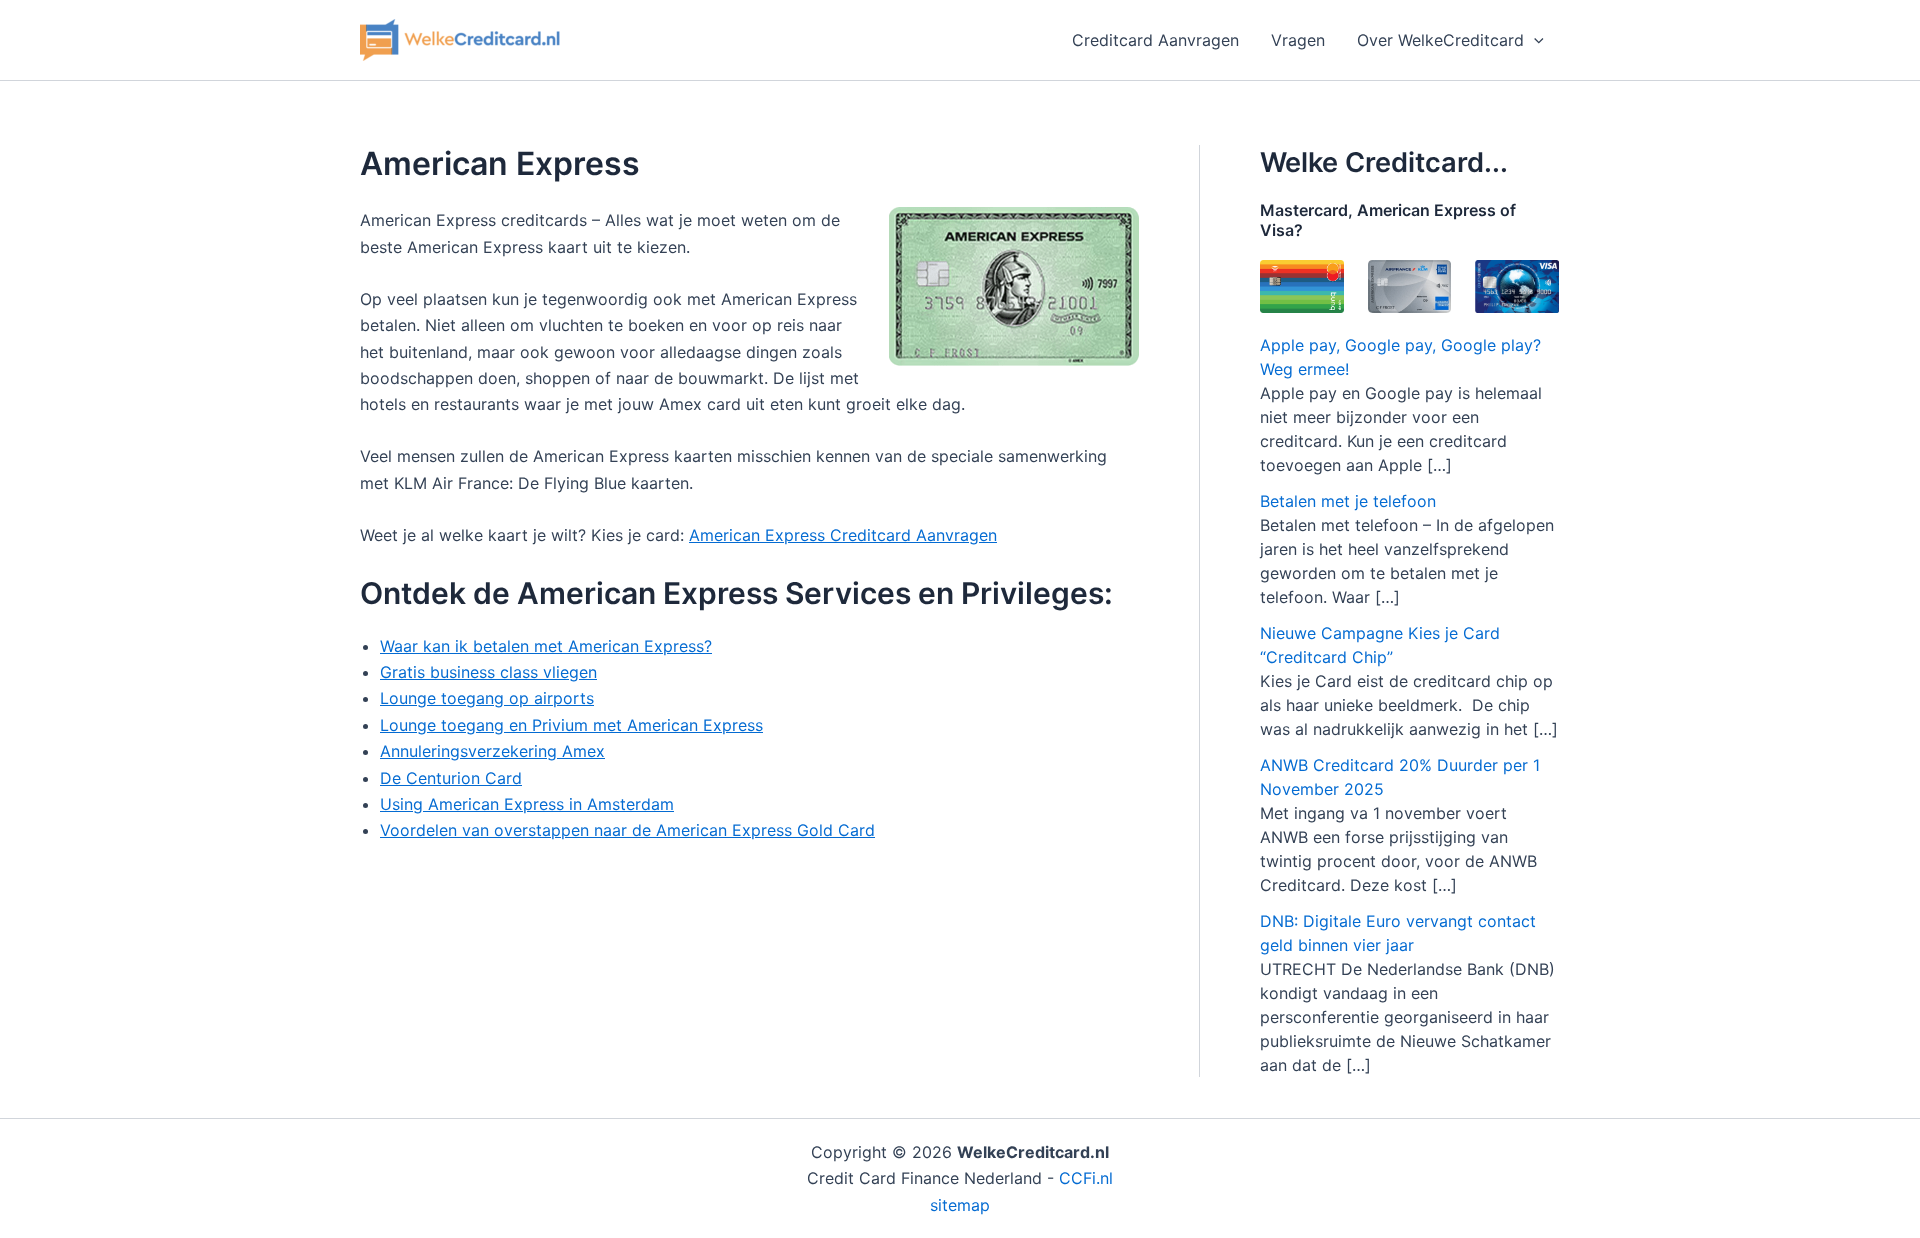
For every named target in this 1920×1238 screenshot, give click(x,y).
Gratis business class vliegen (488, 672)
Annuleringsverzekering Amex (492, 751)
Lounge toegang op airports (487, 698)
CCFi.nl (1086, 1178)
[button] (1534, 40)
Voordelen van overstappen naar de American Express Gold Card (627, 830)
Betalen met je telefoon (1348, 501)
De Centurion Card (451, 778)
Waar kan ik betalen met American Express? (546, 646)
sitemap (960, 1205)
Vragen (1298, 40)
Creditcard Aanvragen (1155, 40)
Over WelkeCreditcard (1440, 40)
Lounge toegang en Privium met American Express (571, 725)
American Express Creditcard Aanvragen (843, 535)
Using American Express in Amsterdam (527, 804)
